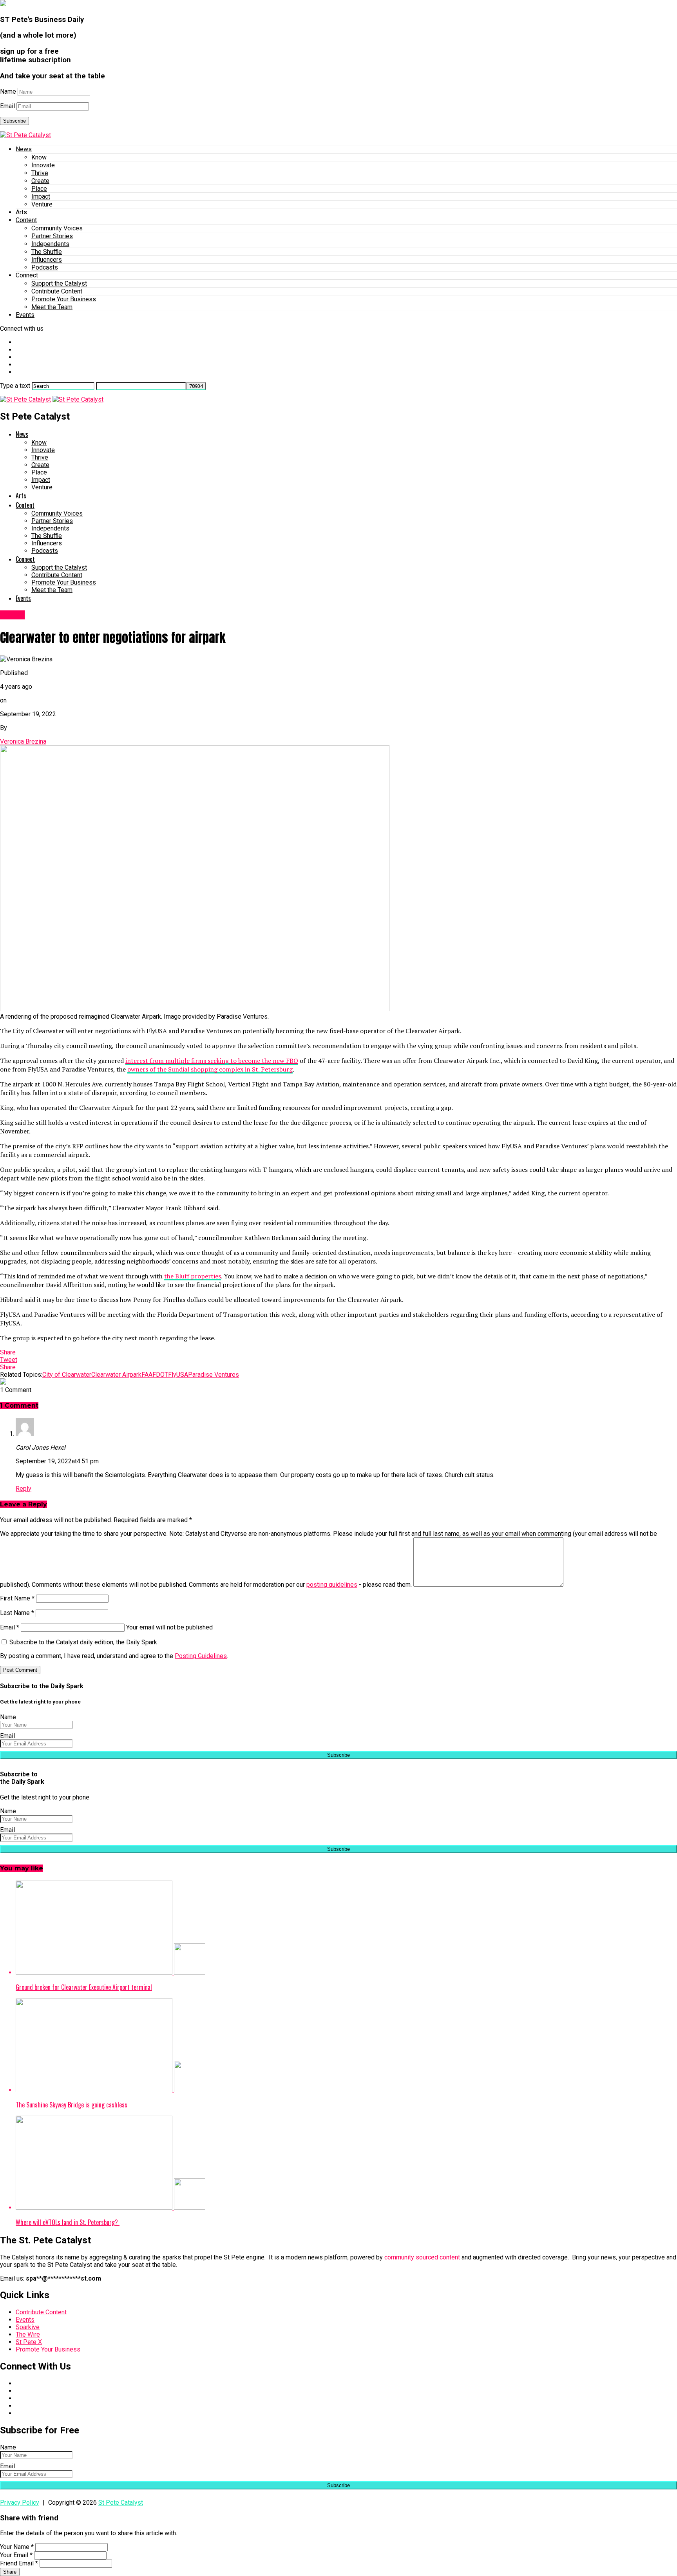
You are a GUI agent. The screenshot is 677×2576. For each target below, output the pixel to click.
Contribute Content (57, 291)
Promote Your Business (64, 299)
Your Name (17, 2547)
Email (7, 106)
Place (39, 189)
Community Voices (57, 228)
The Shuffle (47, 252)
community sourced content (422, 2257)
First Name (17, 1598)
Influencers (47, 260)
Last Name (17, 1613)
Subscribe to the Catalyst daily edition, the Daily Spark (82, 1642)
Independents (50, 244)
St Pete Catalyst (121, 2503)
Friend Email (19, 2563)
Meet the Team (52, 307)
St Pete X (29, 2342)
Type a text (15, 386)
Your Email (16, 2555)
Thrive (40, 173)
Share (10, 2572)
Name (8, 91)
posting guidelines (332, 1585)
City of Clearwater (67, 1375)
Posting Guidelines (201, 1656)
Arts (21, 212)
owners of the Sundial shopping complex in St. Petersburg (210, 1069)
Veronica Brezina (23, 741)
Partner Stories (52, 236)
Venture (42, 204)
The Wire (28, 2334)
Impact (41, 196)
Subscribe (14, 121)
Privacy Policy (20, 2503)
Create (40, 181)
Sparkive (28, 2327)
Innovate (43, 165)
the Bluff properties (193, 1276)
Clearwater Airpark (116, 1375)
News (24, 149)
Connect (27, 275)
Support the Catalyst (59, 283)
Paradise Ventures (214, 1375)
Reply (24, 1489)
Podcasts (45, 267)
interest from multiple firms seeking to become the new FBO (212, 1061)
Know (39, 157)
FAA (147, 1375)
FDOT (160, 1375)
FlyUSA (178, 1375)
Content (26, 220)
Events (25, 315)
